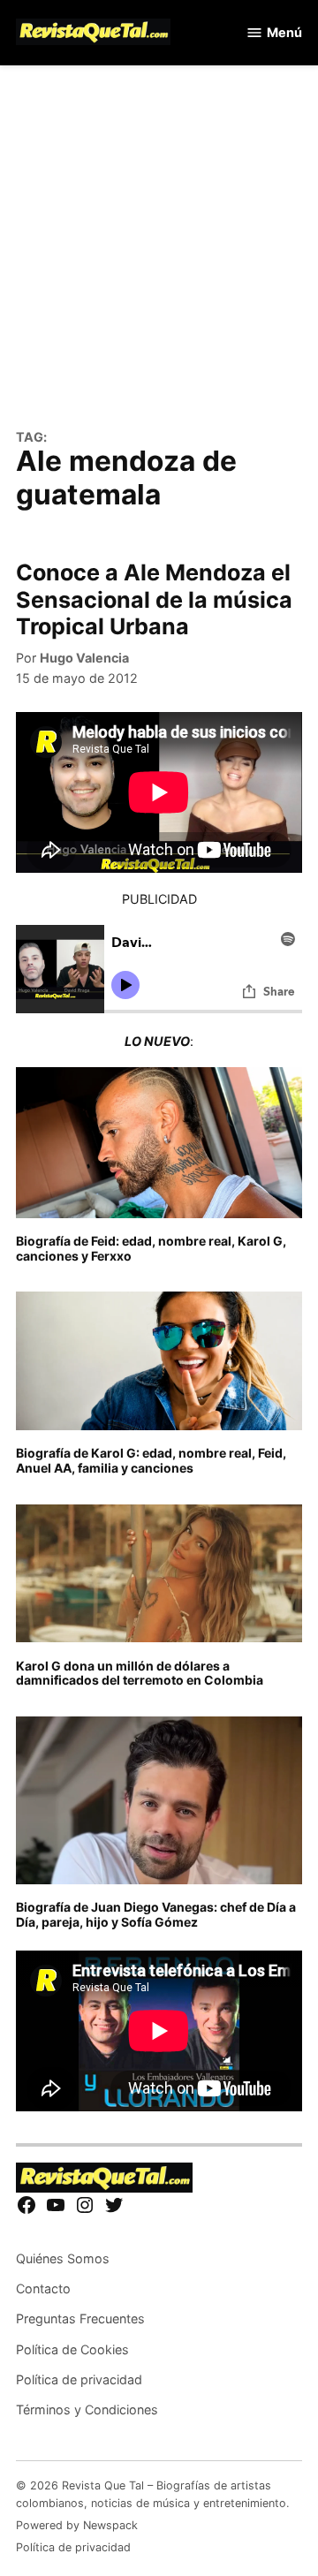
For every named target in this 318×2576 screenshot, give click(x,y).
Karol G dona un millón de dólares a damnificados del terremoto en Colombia (140, 1673)
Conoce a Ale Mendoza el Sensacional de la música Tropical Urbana (154, 599)
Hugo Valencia (84, 658)
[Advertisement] (159, 257)
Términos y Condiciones (87, 2409)
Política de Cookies (72, 2349)
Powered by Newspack (77, 2525)
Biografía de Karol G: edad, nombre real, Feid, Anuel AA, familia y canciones (151, 1460)
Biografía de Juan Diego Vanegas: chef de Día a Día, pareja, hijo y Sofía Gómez (156, 1914)
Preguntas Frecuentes (80, 2318)
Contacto (43, 2288)
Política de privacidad (79, 2379)
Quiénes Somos (63, 2258)
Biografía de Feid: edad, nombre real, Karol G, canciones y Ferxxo (151, 1248)
